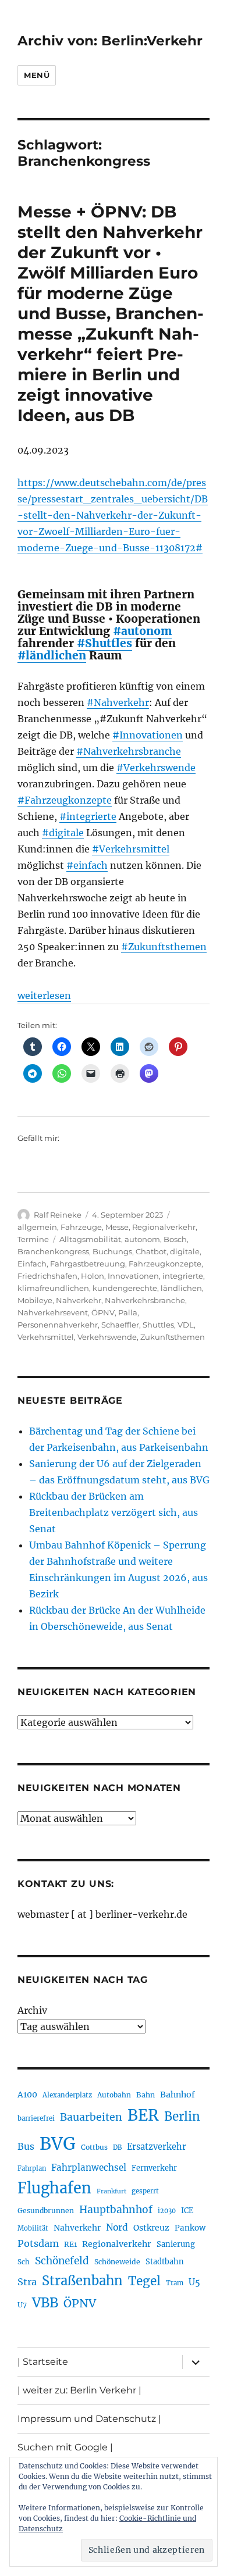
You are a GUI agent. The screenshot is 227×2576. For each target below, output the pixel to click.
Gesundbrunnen (46, 2211)
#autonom (142, 631)
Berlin (182, 2117)
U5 (194, 2282)
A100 (27, 2095)
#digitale (63, 833)
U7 (22, 2305)
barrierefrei (36, 2118)
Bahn (146, 2095)
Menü (37, 75)
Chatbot (151, 1251)
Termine (33, 1239)
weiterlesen (44, 996)
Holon (93, 1276)
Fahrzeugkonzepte (165, 1264)
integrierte (183, 1276)
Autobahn (114, 2095)
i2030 (167, 2211)
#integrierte (88, 816)
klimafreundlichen (53, 1288)
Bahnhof (178, 2095)
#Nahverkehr (118, 702)
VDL (186, 1325)
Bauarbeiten (91, 2117)
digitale (185, 1251)
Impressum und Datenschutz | (89, 2419)
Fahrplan (32, 2168)
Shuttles (158, 1325)
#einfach (87, 865)
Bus (26, 2147)
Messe (117, 1227)
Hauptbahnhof (116, 2210)
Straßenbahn (82, 2281)
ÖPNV (103, 1312)
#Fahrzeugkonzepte (65, 800)
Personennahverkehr (58, 1325)
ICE (187, 2211)
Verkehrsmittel (46, 1337)
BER (143, 2115)
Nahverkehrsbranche (145, 1300)
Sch (24, 2262)
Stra (27, 2282)
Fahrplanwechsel (89, 2168)
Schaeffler (120, 1325)
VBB (45, 2303)
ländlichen (181, 1288)
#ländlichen (52, 655)
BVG (58, 2144)
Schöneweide (117, 2262)
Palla (128, 1312)
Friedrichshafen (47, 1276)
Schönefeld (62, 2261)
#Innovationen (148, 735)
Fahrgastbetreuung (88, 1264)
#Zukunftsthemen (164, 947)
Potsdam (38, 2243)
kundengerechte (125, 1288)
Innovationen (133, 1276)
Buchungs (112, 1251)
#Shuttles (104, 643)
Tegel (144, 2281)
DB (117, 2147)
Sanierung (176, 2244)
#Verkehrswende (156, 768)
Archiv (32, 2010)
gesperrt (145, 2191)
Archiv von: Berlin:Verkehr (110, 41)
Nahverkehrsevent (53, 1312)
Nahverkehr (79, 1300)
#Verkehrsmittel (131, 849)
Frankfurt (111, 2191)
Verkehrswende (107, 1337)
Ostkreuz (151, 2228)
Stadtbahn (165, 2262)
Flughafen (54, 2188)
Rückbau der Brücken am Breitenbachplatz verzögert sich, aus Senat (114, 1512)
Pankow (190, 2228)
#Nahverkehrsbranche (129, 751)
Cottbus (94, 2147)
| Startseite (43, 2362)
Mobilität (33, 2228)
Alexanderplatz (67, 2095)
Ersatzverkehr (157, 2147)
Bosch (175, 1239)
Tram (175, 2283)
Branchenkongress (53, 1251)
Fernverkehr (154, 2168)
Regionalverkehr (164, 1227)
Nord (117, 2227)
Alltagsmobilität (90, 1239)
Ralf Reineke (58, 1215)
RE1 (70, 2244)
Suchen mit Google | (65, 2447)
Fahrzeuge (81, 1227)
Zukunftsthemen (173, 1337)
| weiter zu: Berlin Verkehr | (79, 2390)
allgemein (37, 1227)
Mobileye (35, 1300)
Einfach (32, 1264)
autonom (142, 1239)
